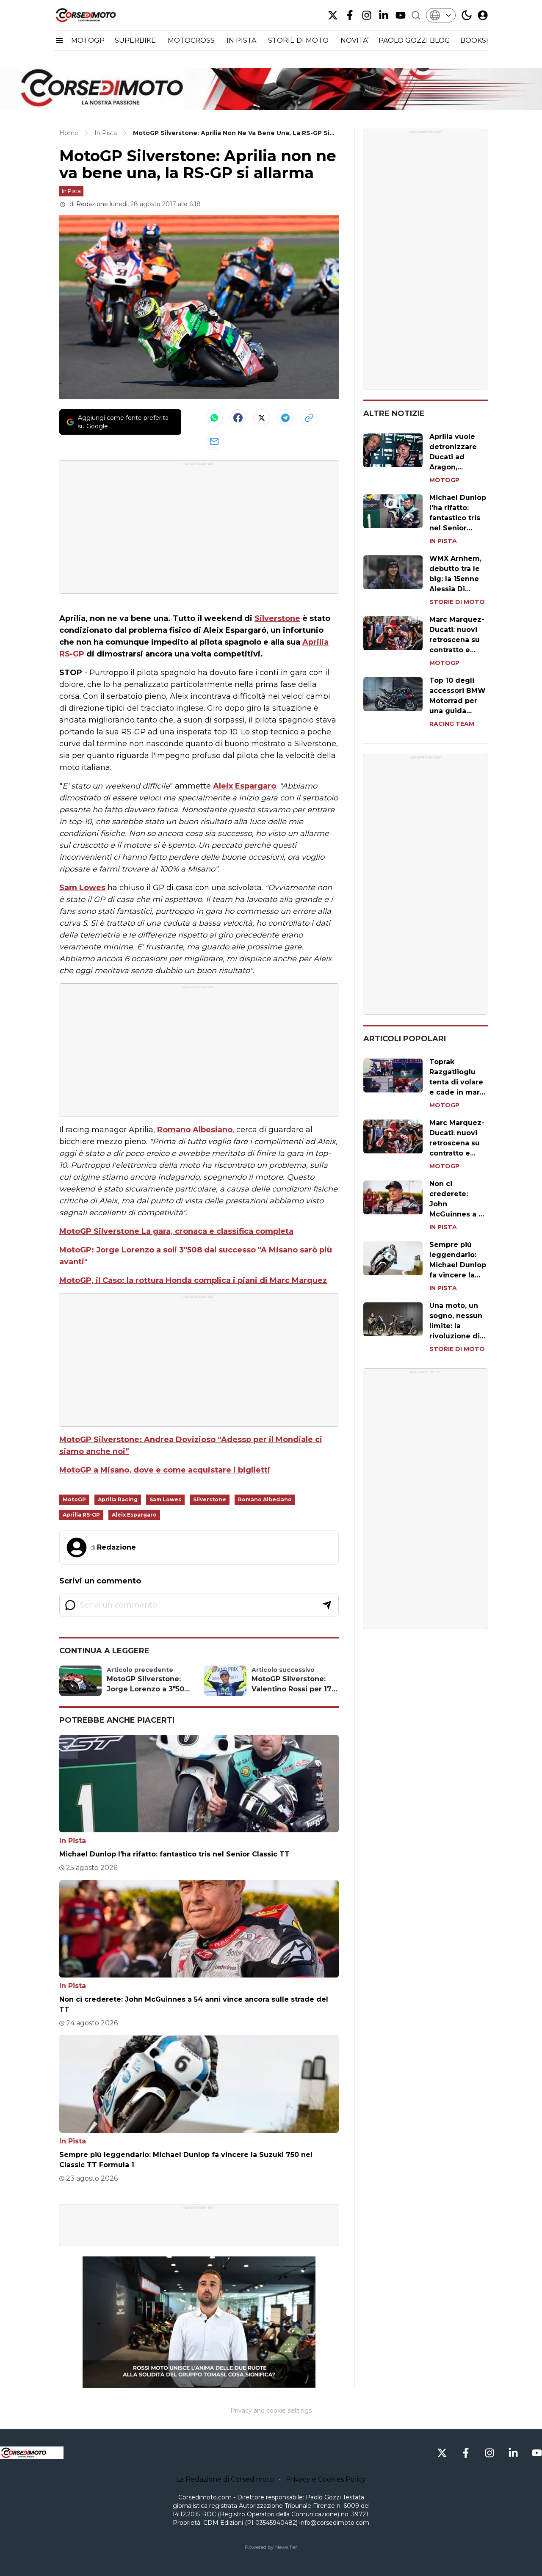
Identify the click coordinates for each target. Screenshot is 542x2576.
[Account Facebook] (350, 15)
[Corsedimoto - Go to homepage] (32, 2453)
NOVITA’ (354, 40)
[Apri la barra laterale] (59, 41)
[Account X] (333, 15)
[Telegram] (285, 418)
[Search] (416, 15)
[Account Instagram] (367, 15)
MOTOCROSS (192, 40)
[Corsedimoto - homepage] (97, 15)
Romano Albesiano (195, 1130)
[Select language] (441, 15)
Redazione (92, 204)
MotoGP (74, 1499)
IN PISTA (242, 40)
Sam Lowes (82, 888)
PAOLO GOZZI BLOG (414, 40)
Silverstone (277, 618)
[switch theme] (467, 15)
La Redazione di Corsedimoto (225, 2479)
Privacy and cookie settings (271, 2411)
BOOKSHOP (481, 40)
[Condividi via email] (214, 441)
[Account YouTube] (401, 15)
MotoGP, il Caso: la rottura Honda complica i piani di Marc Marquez (193, 1280)
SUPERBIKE (136, 40)
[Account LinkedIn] (384, 15)
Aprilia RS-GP (81, 1515)
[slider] (190, 2381)
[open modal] (483, 15)
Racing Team (452, 724)
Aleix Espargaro (245, 786)
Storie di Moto (457, 602)
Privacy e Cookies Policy (326, 2479)
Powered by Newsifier (271, 2547)
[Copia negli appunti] (309, 418)
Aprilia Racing (118, 1499)
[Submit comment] (327, 1605)
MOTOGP (88, 40)
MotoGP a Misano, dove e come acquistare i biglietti (165, 1470)
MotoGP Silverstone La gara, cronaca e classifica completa (176, 1231)
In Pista (71, 191)
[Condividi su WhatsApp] (214, 418)
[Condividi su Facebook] (238, 418)
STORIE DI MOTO (299, 40)
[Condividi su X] (262, 418)
